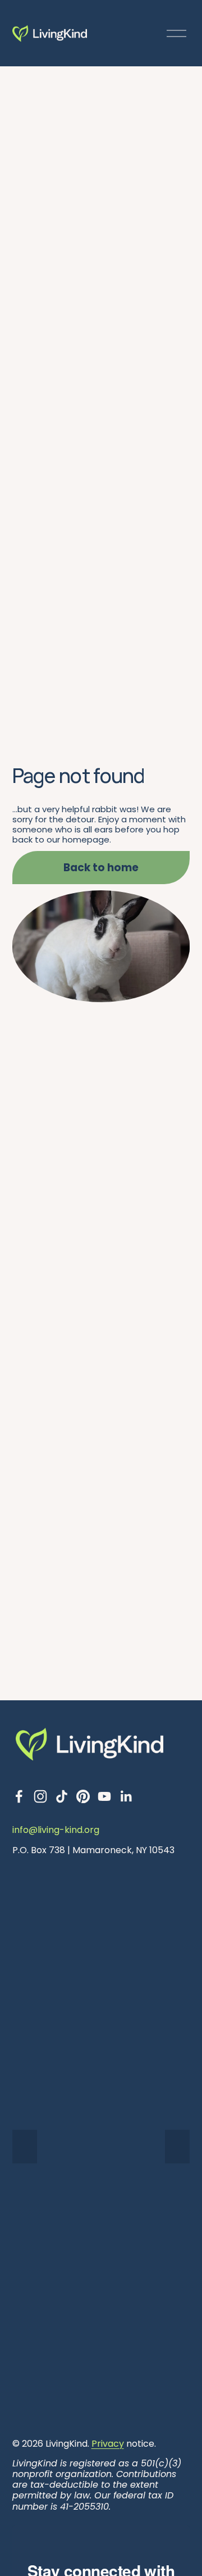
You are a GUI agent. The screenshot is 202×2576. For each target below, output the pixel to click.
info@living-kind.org (56, 1830)
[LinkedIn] (126, 1796)
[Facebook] (19, 1796)
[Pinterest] (83, 1796)
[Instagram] (40, 1796)
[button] (25, 2147)
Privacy (108, 2444)
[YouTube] (104, 1796)
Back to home (101, 868)
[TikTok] (62, 1796)
